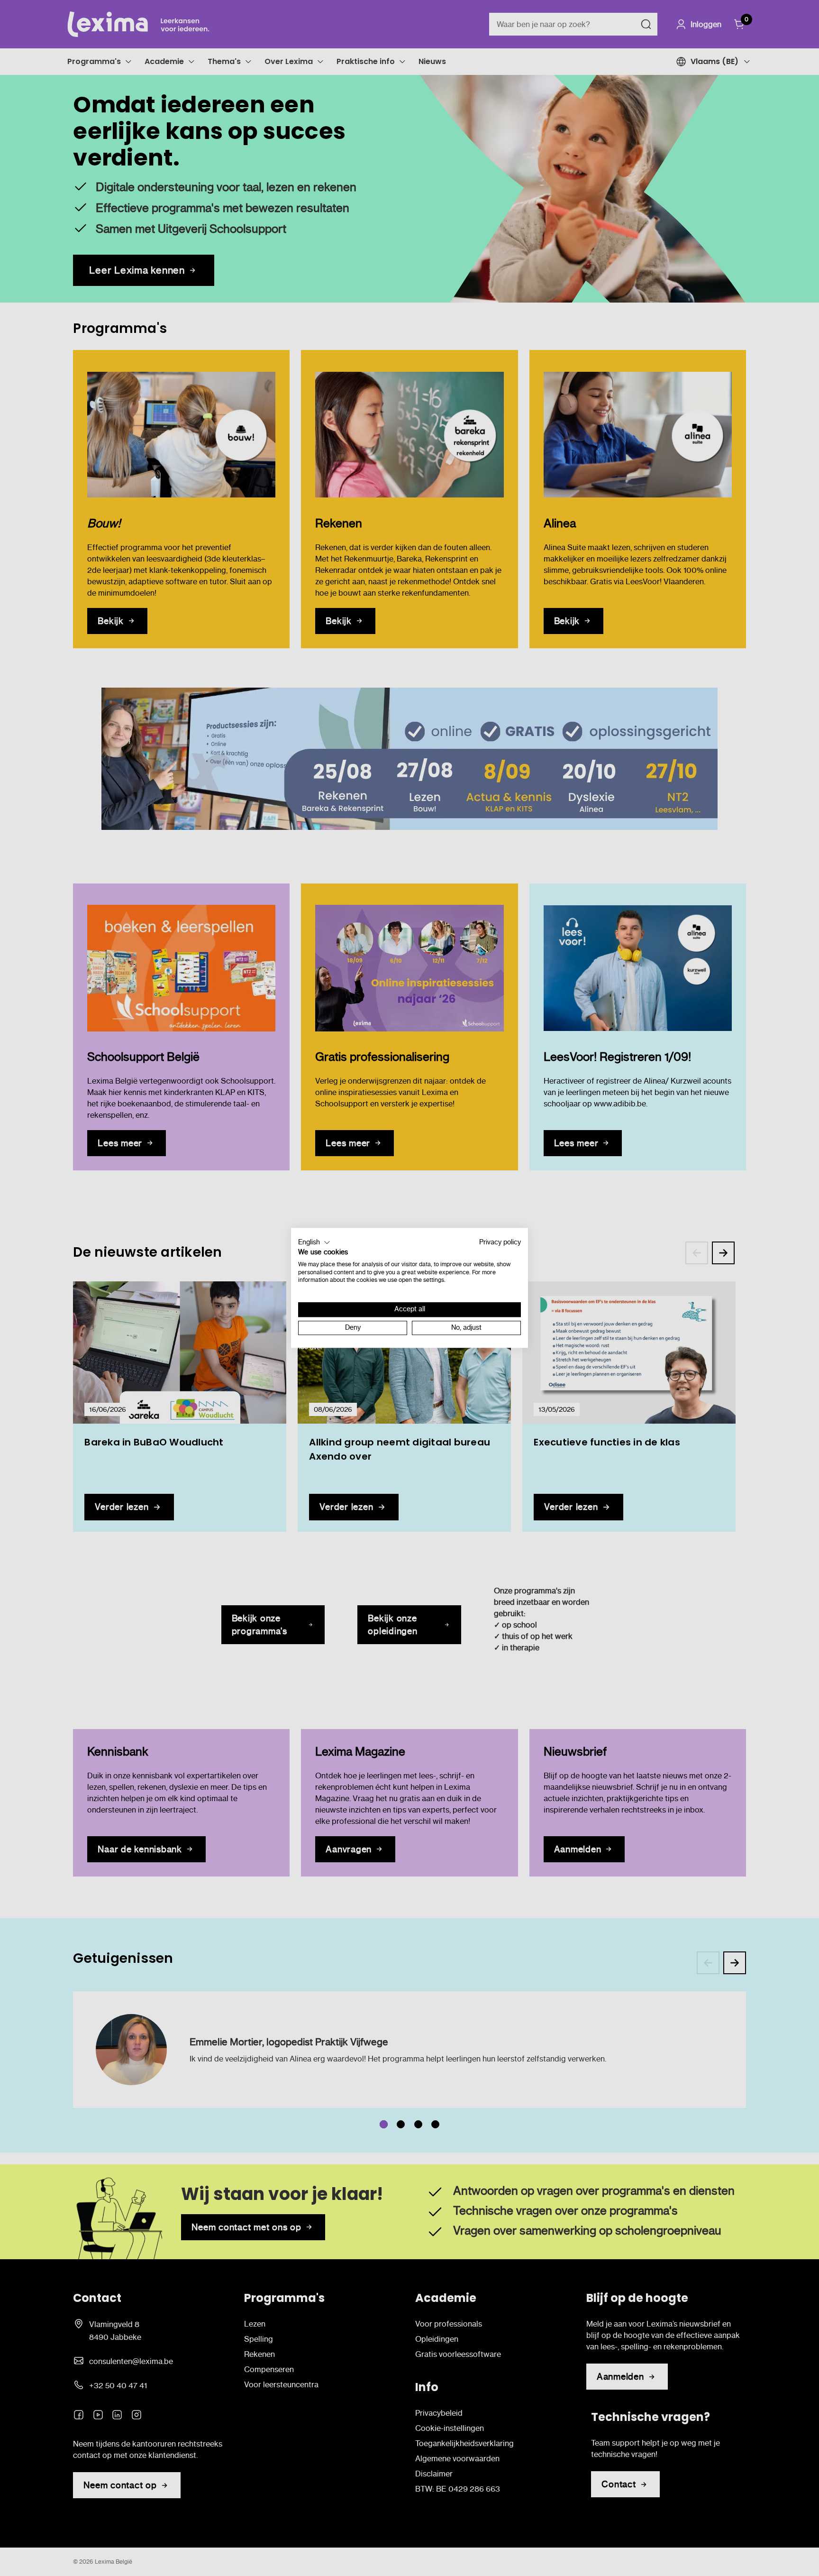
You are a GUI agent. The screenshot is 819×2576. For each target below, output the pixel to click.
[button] (314, 1242)
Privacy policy (500, 1242)
